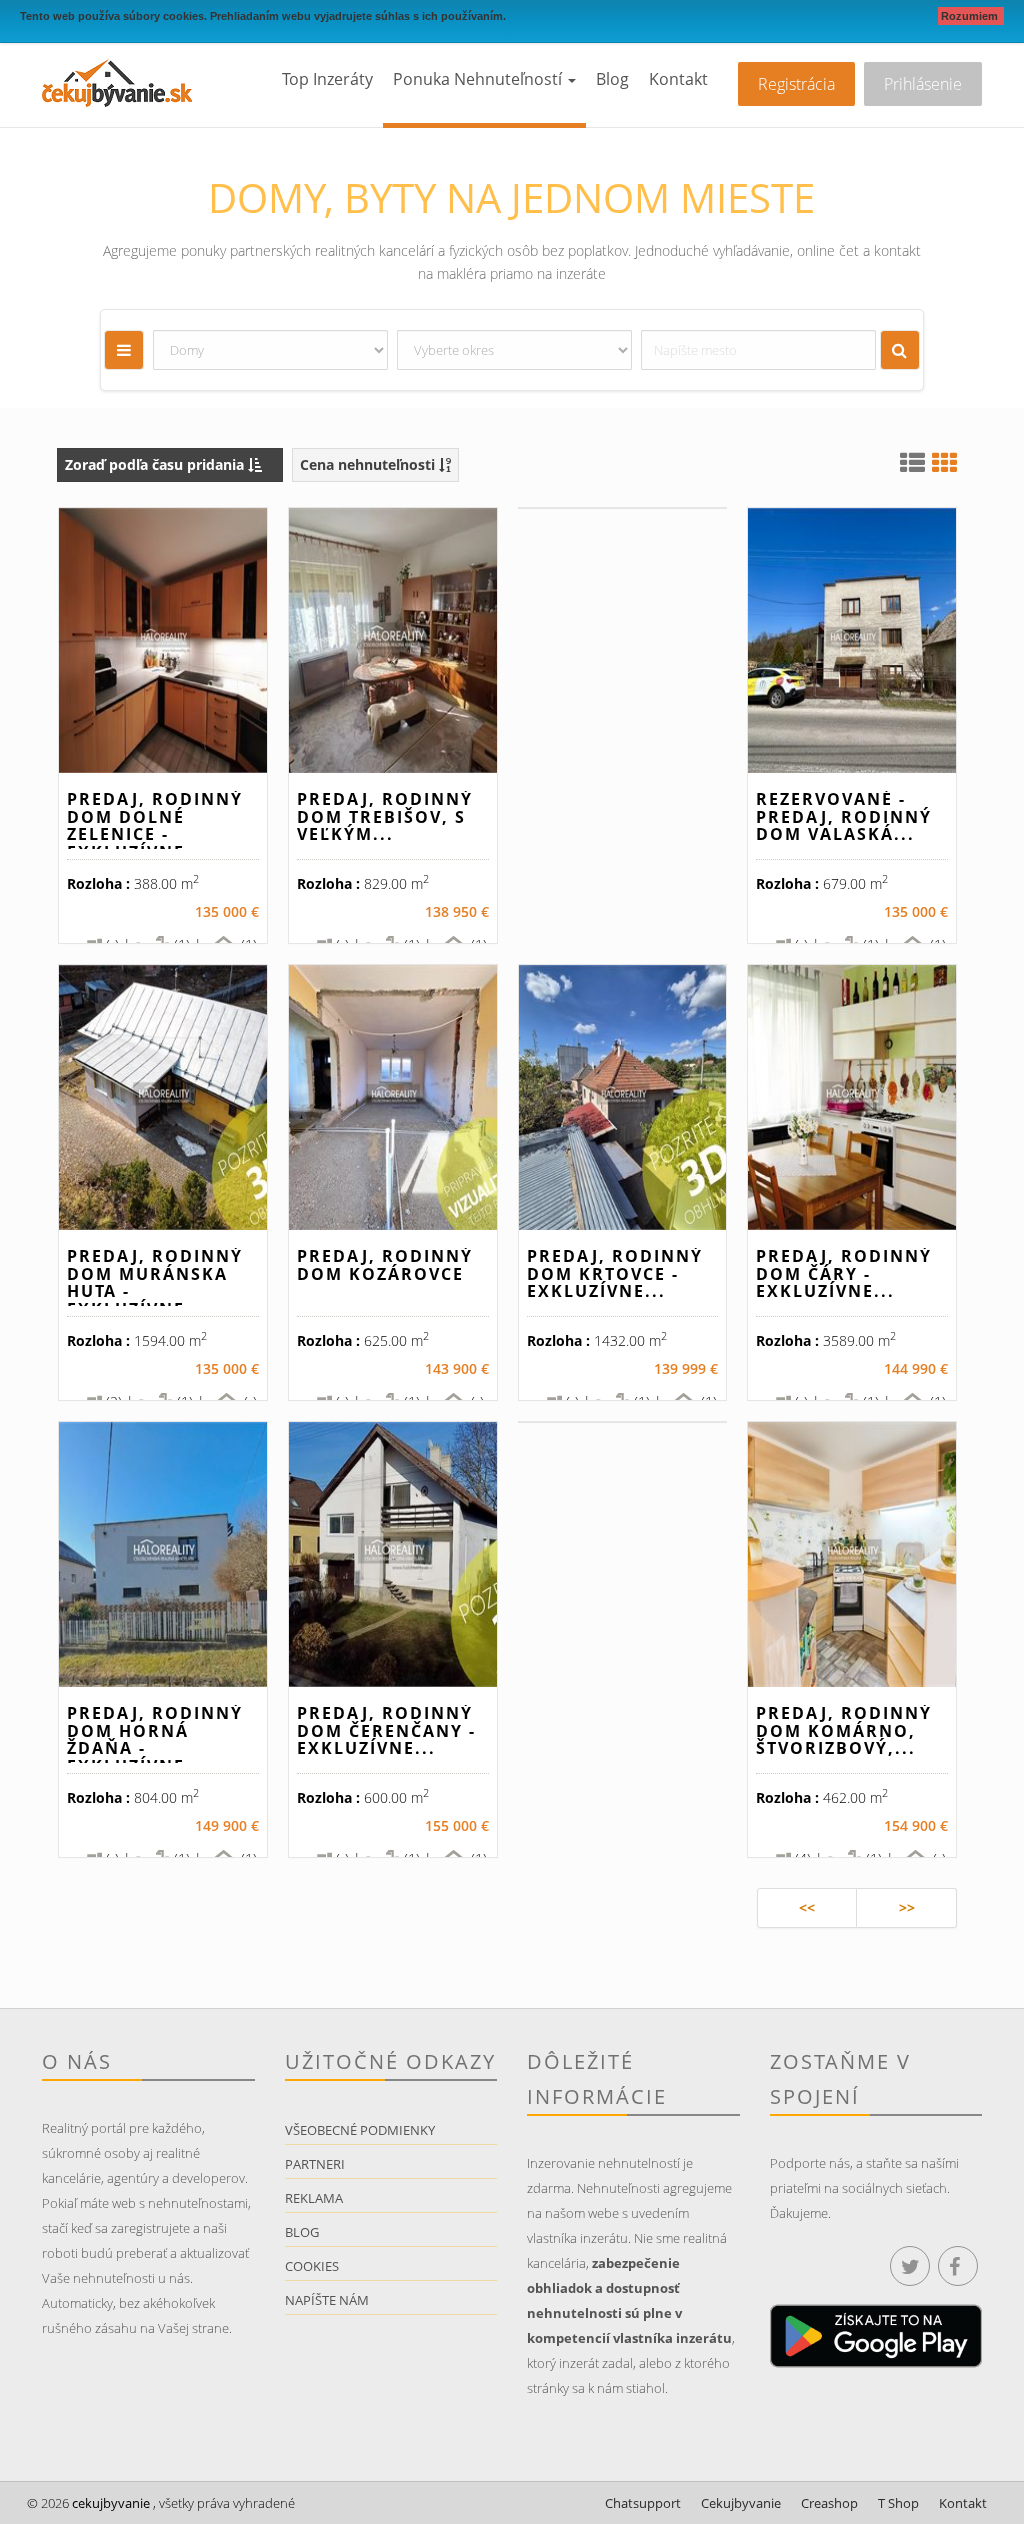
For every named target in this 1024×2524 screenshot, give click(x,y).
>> (907, 1907)
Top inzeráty (327, 79)
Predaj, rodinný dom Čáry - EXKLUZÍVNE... (844, 1273)
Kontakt (678, 79)
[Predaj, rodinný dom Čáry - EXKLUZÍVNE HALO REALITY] (852, 1097)
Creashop (829, 2503)
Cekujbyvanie (741, 2503)
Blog (612, 79)
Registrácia (796, 84)
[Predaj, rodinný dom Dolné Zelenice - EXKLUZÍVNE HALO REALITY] (163, 640)
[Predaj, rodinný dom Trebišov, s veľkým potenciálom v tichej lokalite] (393, 640)
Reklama (314, 2198)
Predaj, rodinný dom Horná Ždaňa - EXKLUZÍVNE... (155, 1739)
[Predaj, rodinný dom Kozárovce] (393, 1097)
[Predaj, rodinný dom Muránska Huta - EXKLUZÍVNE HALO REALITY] (163, 1097)
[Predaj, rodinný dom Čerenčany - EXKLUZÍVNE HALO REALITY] (393, 1554)
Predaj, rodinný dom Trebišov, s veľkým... (385, 816)
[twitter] (910, 2266)
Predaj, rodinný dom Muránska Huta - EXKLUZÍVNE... (155, 1282)
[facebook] (958, 2266)
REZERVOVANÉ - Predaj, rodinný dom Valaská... (844, 816)
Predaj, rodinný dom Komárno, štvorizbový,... (844, 1730)
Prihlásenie (923, 84)
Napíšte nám (327, 2300)
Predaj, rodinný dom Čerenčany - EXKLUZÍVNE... (386, 1730)
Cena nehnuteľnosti (369, 464)
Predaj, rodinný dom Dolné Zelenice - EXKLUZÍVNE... (155, 825)
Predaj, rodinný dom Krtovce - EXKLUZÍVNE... (615, 1273)
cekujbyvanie (109, 2503)
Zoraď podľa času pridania (156, 464)
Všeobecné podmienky (360, 2130)
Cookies (312, 2266)
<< (807, 1907)
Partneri (315, 2164)
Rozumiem (971, 16)
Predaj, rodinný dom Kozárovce (385, 1265)
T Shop (898, 2503)
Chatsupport (643, 2503)
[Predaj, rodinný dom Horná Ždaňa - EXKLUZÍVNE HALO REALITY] (163, 1554)
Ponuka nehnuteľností (479, 79)
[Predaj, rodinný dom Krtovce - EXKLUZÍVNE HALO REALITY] (623, 1097)
